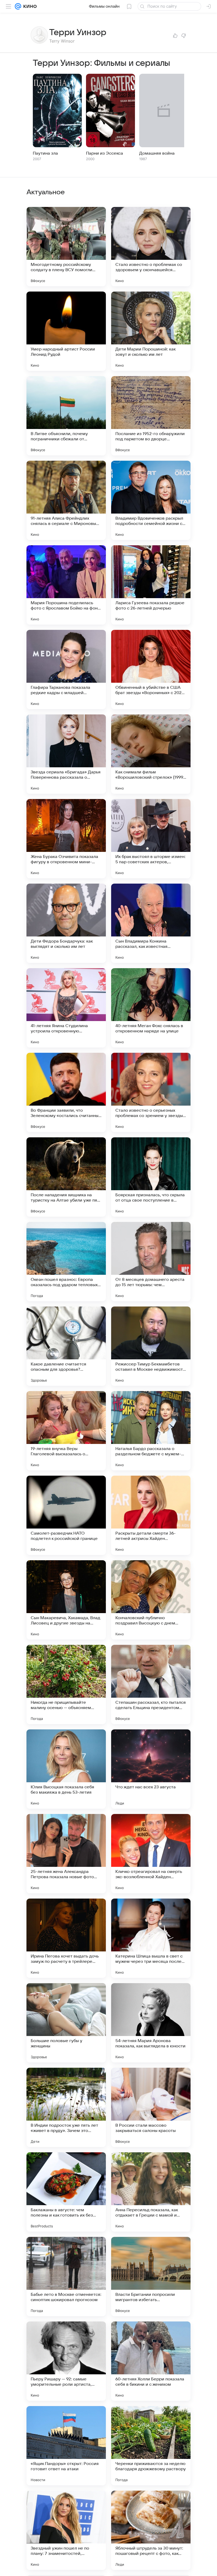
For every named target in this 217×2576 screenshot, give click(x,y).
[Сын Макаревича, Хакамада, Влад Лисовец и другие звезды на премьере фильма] (66, 1600)
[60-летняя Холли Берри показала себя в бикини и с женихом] (151, 2361)
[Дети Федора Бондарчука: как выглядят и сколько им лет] (66, 923)
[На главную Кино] (29, 6)
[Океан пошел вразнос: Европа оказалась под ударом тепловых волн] (66, 1262)
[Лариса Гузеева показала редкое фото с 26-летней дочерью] (151, 585)
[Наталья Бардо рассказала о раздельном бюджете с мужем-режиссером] (151, 1431)
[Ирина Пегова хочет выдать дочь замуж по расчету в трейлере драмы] (66, 1938)
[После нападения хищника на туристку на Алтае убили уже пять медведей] (66, 1177)
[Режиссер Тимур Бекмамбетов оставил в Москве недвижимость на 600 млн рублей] (151, 1346)
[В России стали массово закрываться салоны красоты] (151, 2107)
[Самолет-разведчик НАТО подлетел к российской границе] (66, 1515)
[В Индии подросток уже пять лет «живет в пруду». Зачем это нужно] (66, 2107)
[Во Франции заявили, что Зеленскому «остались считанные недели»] (66, 1092)
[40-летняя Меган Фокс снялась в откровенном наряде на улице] (151, 1008)
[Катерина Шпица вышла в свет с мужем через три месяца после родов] (151, 1938)
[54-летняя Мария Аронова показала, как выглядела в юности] (151, 2023)
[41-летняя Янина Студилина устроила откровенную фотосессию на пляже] (66, 1008)
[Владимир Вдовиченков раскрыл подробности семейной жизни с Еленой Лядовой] (151, 500)
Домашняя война (157, 153)
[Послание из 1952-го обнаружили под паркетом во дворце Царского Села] (151, 416)
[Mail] (18, 6)
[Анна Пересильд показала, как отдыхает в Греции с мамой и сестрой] (151, 2192)
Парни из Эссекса (105, 153)
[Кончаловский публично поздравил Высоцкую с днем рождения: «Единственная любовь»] (151, 1600)
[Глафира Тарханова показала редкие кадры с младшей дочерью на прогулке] (66, 670)
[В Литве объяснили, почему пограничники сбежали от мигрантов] (66, 416)
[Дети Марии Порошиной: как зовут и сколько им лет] (151, 331)
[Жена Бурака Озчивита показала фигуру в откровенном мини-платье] (66, 839)
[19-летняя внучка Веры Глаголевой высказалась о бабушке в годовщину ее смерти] (66, 1431)
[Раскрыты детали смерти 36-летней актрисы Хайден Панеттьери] (151, 1515)
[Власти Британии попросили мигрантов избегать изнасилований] (151, 2277)
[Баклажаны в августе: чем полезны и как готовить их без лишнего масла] (66, 2192)
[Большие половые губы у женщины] (66, 2023)
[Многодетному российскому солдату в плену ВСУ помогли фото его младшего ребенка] (66, 247)
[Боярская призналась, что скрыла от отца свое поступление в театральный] (151, 1177)
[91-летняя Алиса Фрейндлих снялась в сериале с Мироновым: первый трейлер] (66, 500)
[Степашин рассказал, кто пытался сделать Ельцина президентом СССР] (151, 1684)
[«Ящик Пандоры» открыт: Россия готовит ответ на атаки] (66, 2446)
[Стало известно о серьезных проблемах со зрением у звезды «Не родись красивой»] (151, 1092)
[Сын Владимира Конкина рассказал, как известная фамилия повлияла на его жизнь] (151, 923)
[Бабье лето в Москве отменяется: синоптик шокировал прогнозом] (66, 2277)
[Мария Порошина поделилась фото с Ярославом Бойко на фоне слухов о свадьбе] (66, 585)
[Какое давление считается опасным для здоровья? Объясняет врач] (66, 1346)
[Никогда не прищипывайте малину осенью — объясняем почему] (66, 1684)
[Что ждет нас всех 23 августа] (151, 1769)
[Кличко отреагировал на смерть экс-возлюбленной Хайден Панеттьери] (151, 1854)
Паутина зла (45, 153)
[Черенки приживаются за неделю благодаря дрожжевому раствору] (151, 2446)
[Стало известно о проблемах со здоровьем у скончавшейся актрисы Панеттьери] (151, 247)
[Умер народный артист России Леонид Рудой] (66, 331)
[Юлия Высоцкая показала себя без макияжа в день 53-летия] (66, 1769)
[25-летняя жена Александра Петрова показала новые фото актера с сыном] (66, 1854)
